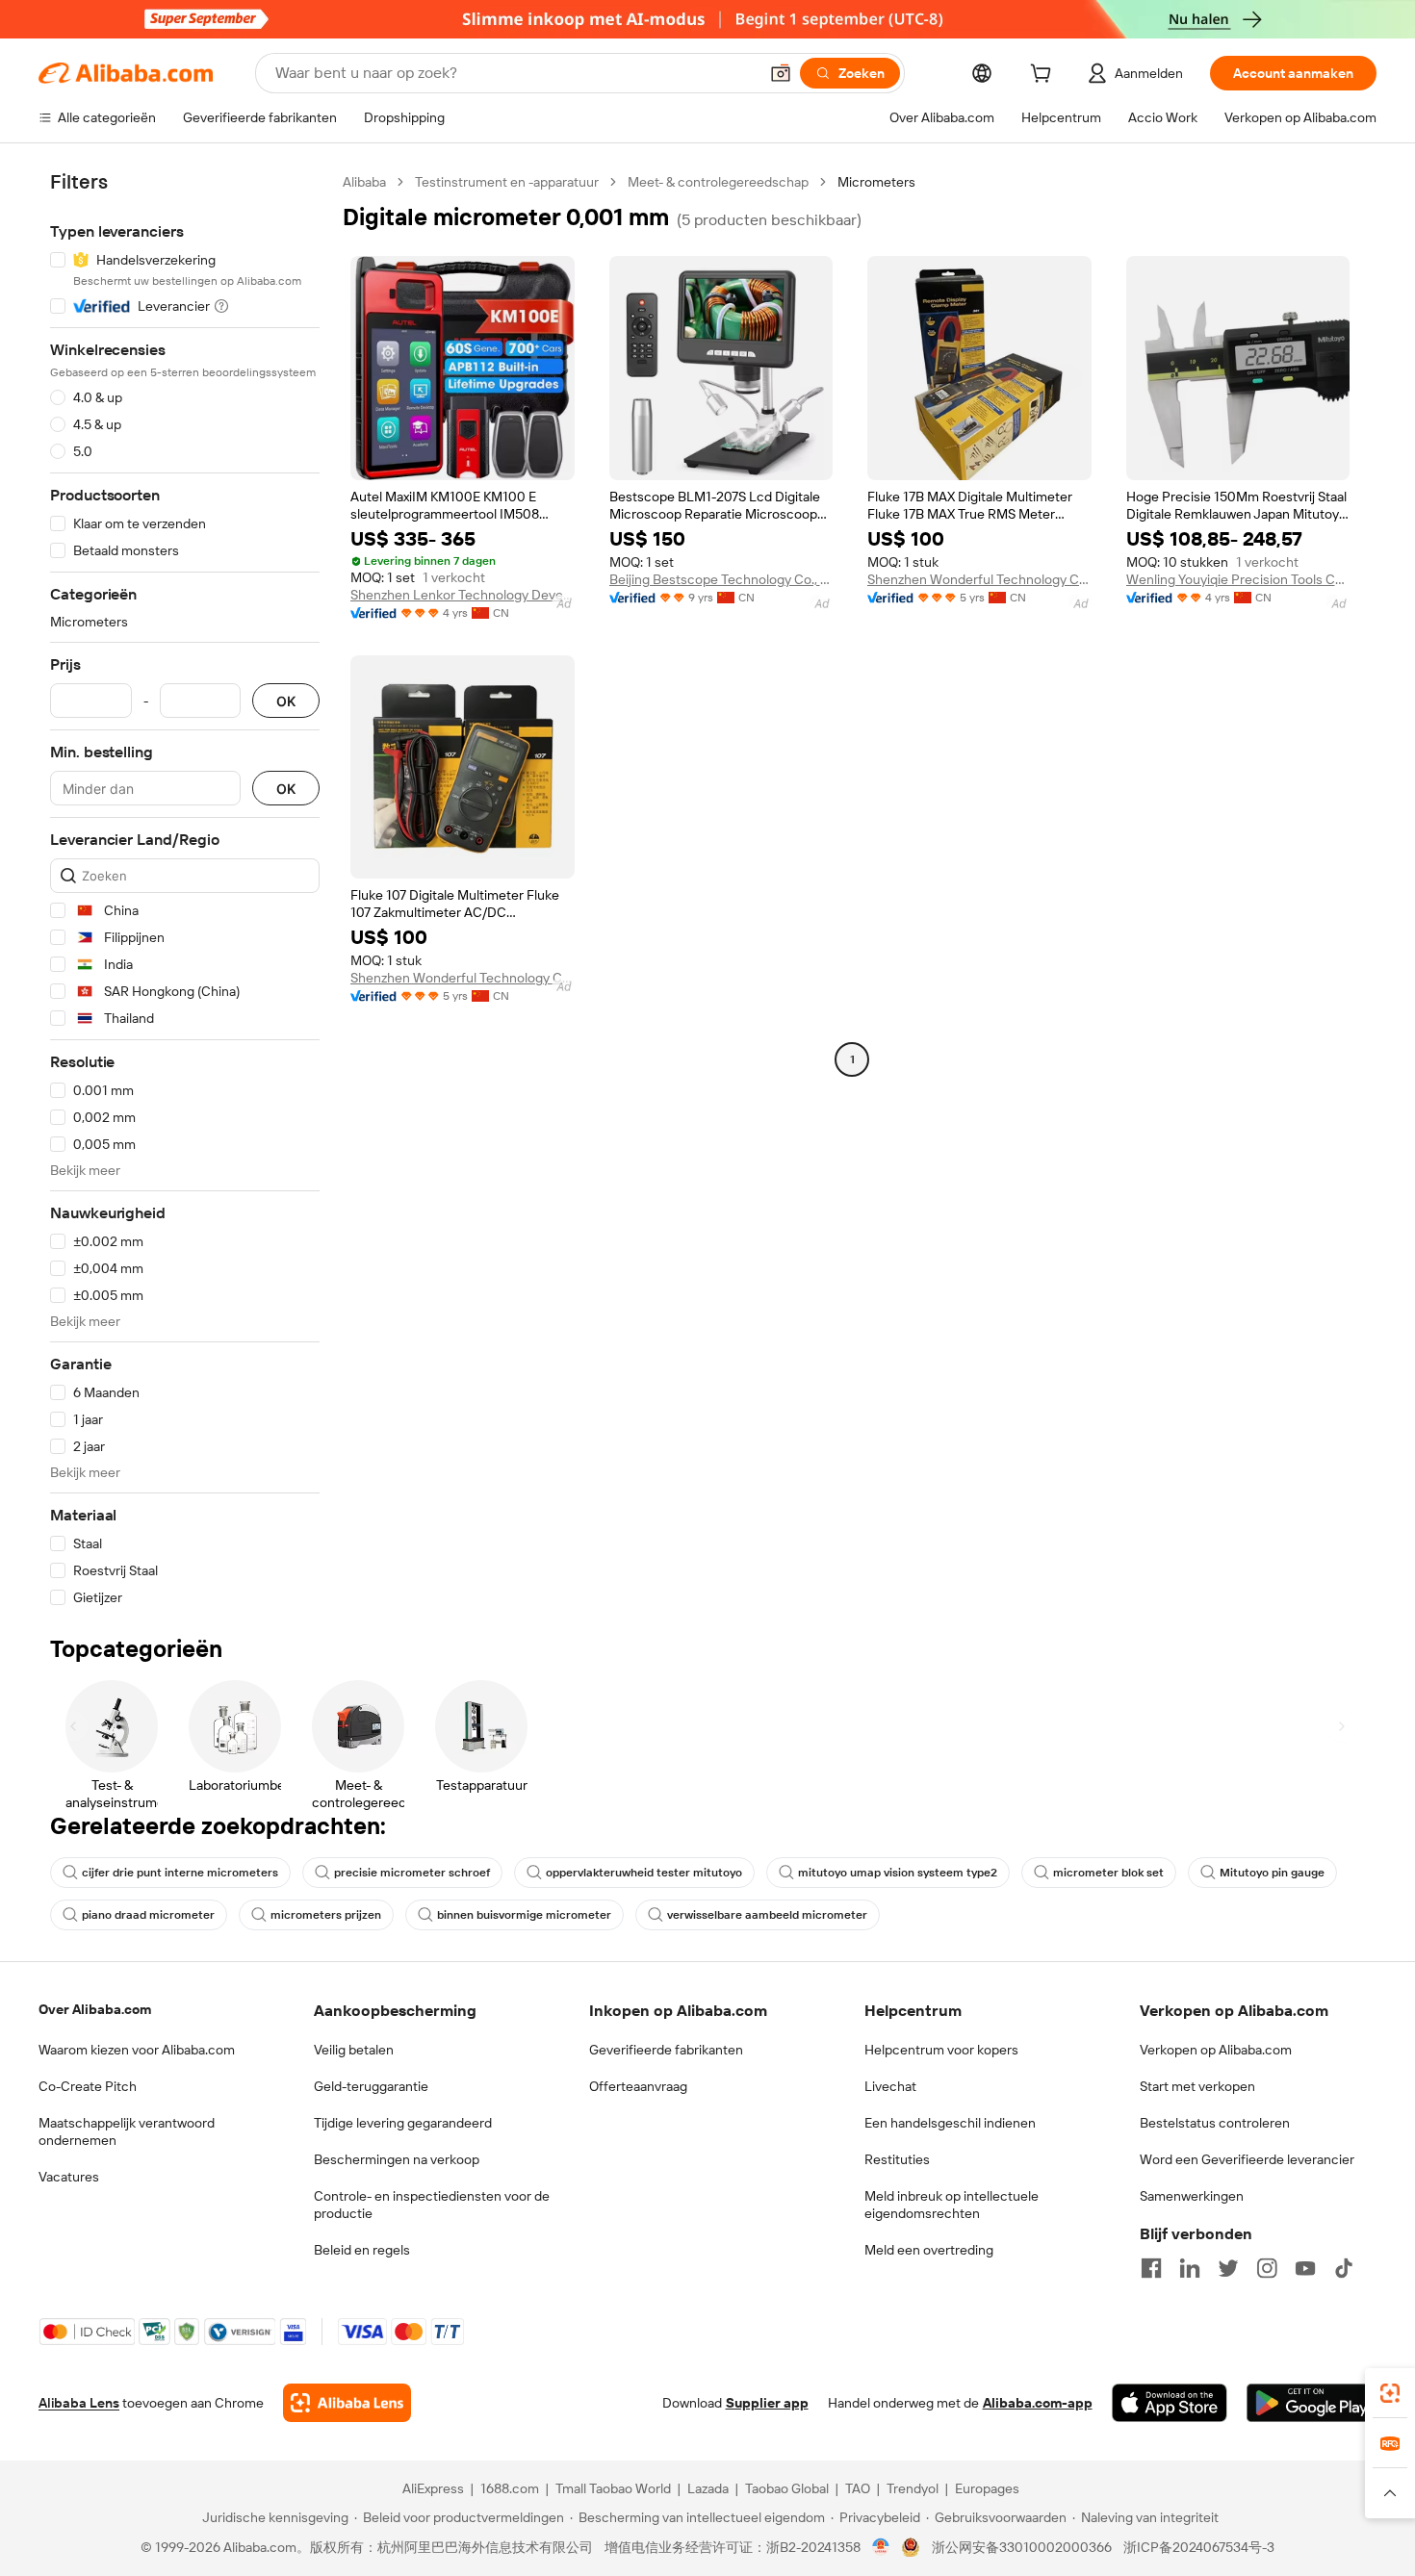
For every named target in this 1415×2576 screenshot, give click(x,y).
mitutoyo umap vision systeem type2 (898, 1873)
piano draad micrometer (148, 1915)
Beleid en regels (362, 2250)
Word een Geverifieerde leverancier (1247, 2159)
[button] (781, 73)
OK (286, 701)
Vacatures (69, 2177)
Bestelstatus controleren (1215, 2123)
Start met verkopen (1197, 2086)
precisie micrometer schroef (412, 1873)
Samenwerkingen (1192, 2196)
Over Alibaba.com (95, 2009)
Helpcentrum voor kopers (941, 2050)
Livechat (890, 2086)
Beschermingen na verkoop (397, 2159)
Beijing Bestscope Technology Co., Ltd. (721, 579)
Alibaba (364, 182)
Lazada (708, 2488)
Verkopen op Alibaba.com (1216, 2050)
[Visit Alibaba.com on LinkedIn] (1190, 2268)
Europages (987, 2488)
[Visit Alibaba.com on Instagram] (1267, 2268)
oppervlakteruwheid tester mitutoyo (644, 1873)
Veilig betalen (354, 2050)
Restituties (897, 2159)
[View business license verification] (881, 2547)
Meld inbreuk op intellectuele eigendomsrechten (952, 2205)
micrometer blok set (1108, 1873)
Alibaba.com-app (1038, 2403)
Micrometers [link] (876, 182)
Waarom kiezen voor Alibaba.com (137, 2050)
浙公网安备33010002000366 (1022, 2547)
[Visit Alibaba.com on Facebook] (1151, 2268)
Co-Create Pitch (88, 2086)
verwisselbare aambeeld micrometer (767, 1915)
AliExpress (433, 2488)
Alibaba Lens (79, 2403)
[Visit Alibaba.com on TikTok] (1344, 2268)
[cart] (1044, 76)
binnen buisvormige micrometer (524, 1915)
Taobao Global (787, 2488)
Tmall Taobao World (613, 2488)
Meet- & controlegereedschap (718, 182)
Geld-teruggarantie (371, 2086)
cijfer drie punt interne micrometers (180, 1873)
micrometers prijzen (326, 1915)
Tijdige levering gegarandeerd (403, 2123)
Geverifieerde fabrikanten (666, 2050)
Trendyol (913, 2488)
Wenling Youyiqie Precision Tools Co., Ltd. (1238, 579)
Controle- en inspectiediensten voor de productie (432, 2205)
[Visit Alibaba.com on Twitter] (1228, 2268)
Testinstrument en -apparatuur (507, 182)
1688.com (510, 2488)
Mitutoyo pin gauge (1272, 1873)
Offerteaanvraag (638, 2086)
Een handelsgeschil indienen (950, 2123)
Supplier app (767, 2403)
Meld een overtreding (929, 2250)
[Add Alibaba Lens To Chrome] (347, 2403)
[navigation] (185, 890)
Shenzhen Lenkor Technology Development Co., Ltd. (463, 595)
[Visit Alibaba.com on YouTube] (1305, 2268)
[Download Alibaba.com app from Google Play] (1312, 2403)
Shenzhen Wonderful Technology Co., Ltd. (979, 579)
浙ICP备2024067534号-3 (1199, 2547)
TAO (858, 2488)
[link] (1390, 2393)
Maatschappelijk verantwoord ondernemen (127, 2131)
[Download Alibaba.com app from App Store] (1170, 2403)
